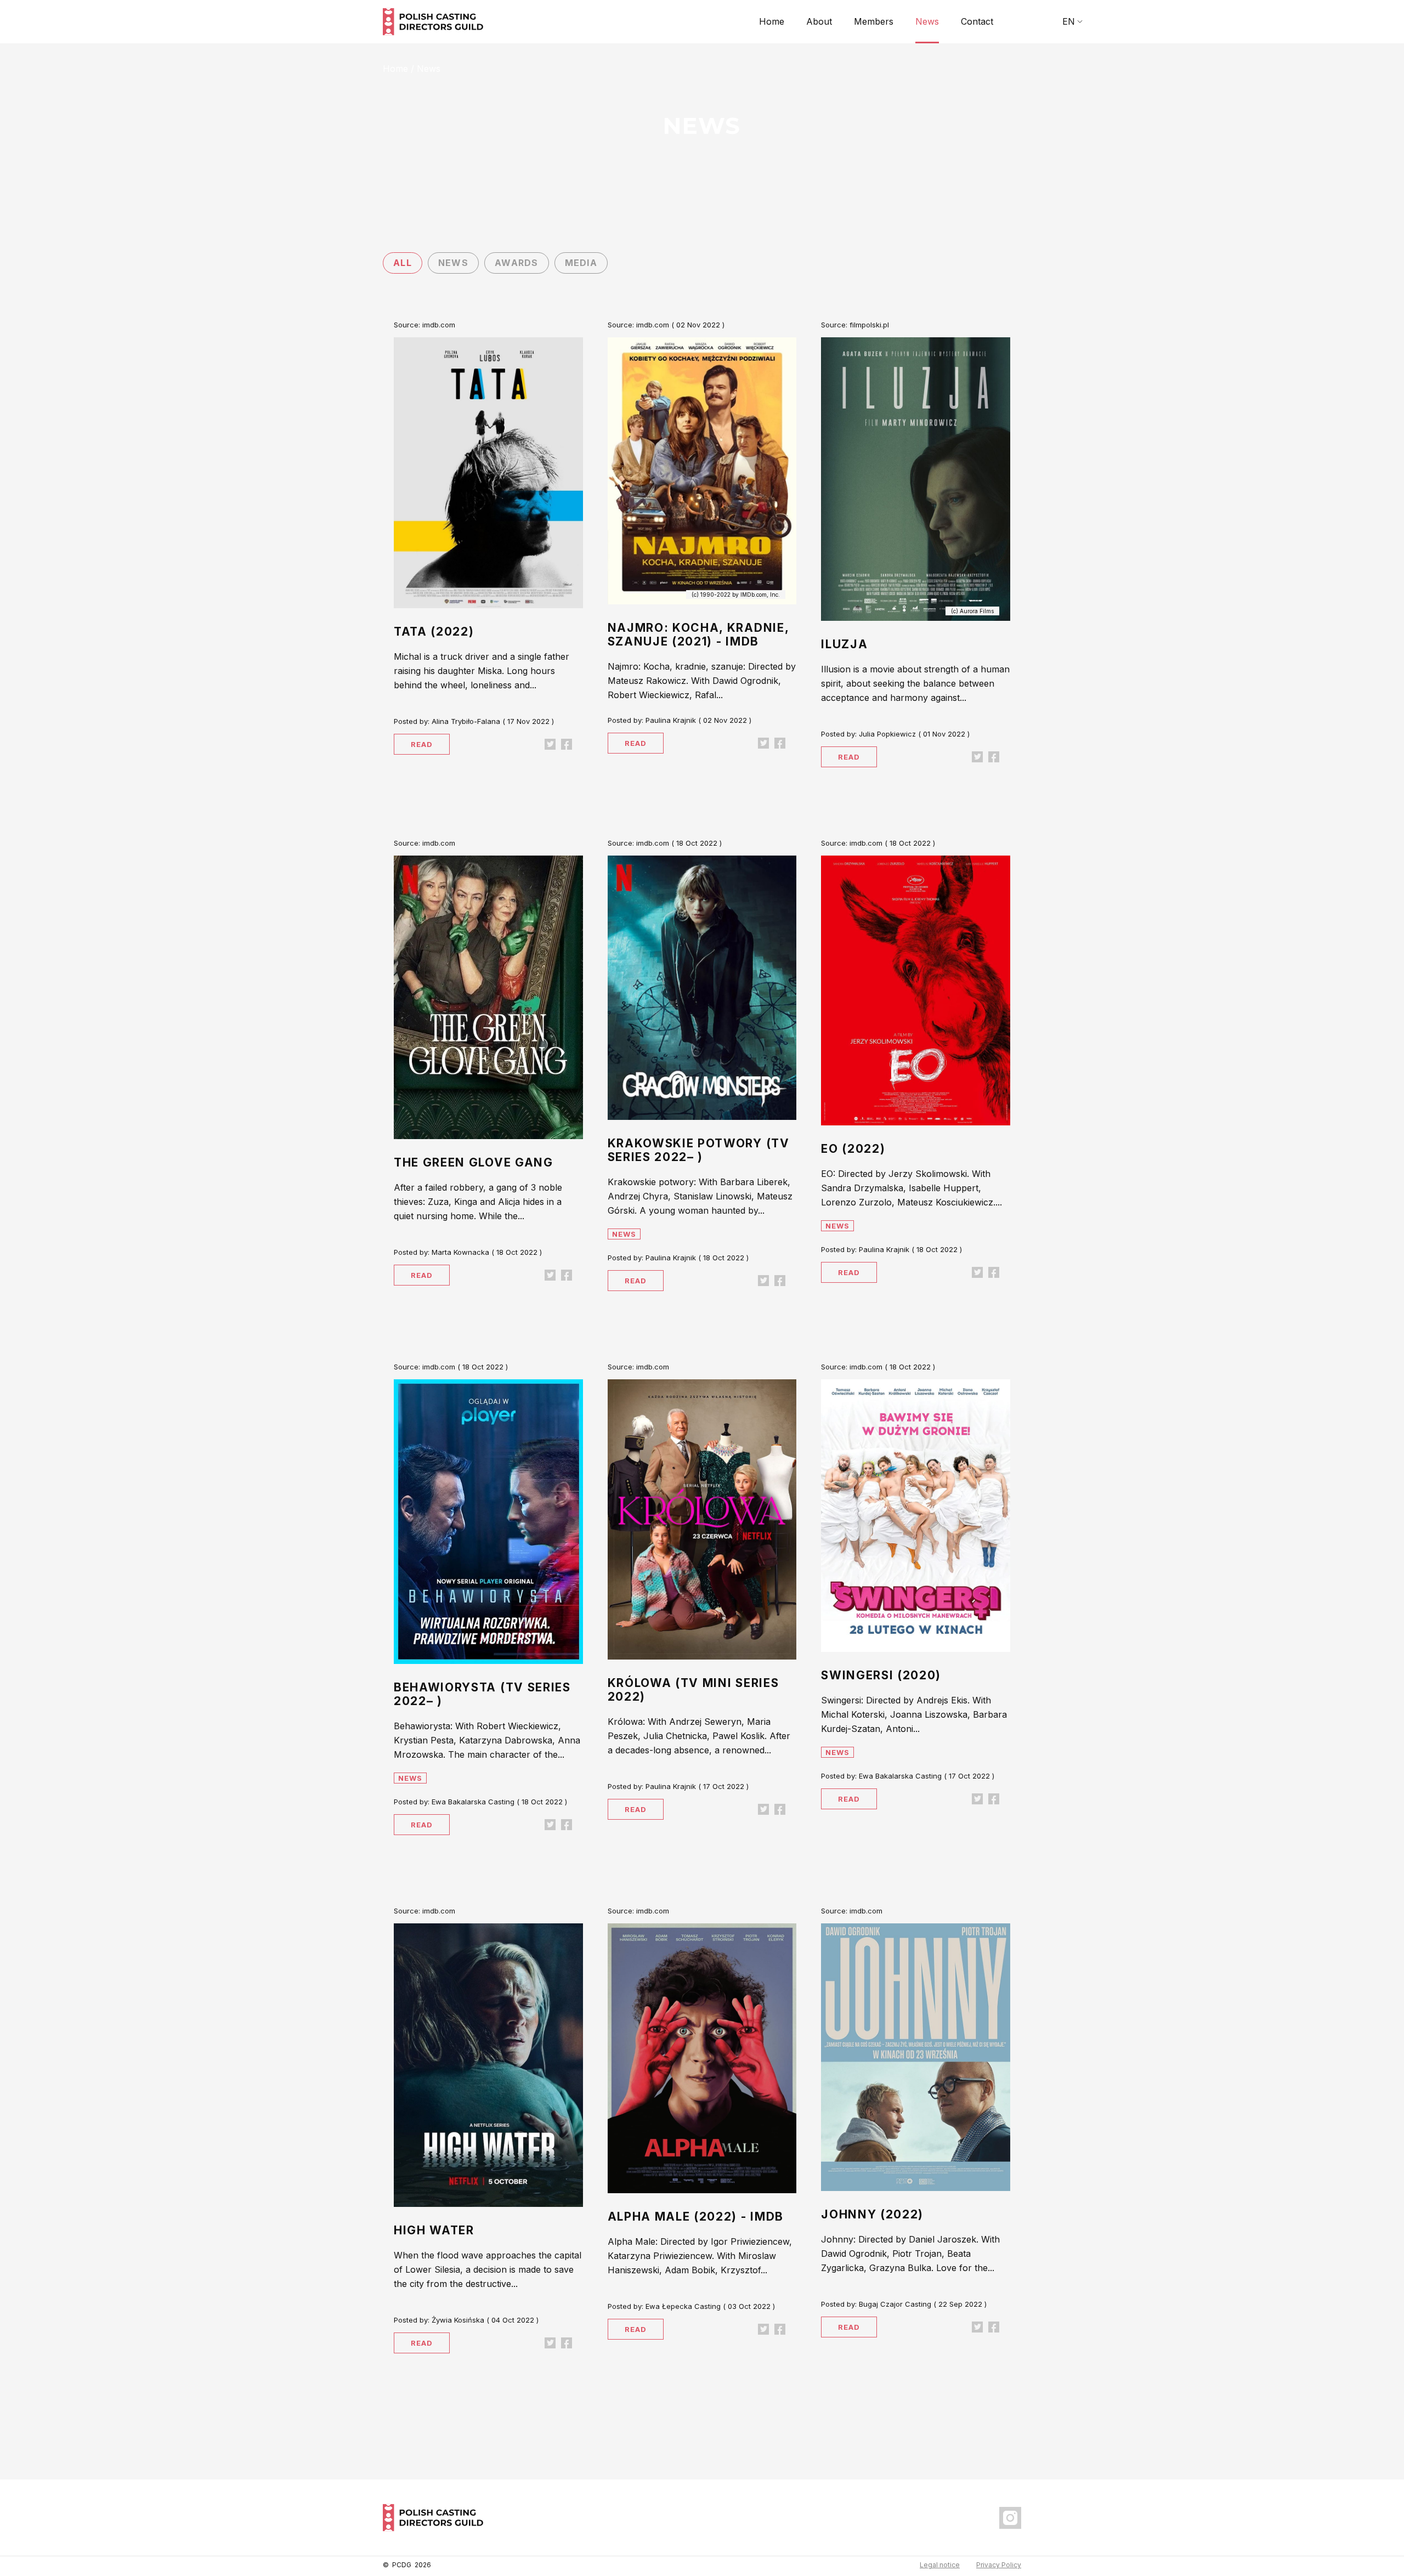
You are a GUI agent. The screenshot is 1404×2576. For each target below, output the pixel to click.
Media (581, 263)
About (819, 21)
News (927, 21)
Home (772, 21)
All (403, 263)
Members (874, 21)
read (422, 744)
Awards (517, 263)
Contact (977, 21)
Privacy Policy (999, 2565)
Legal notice (940, 2565)
